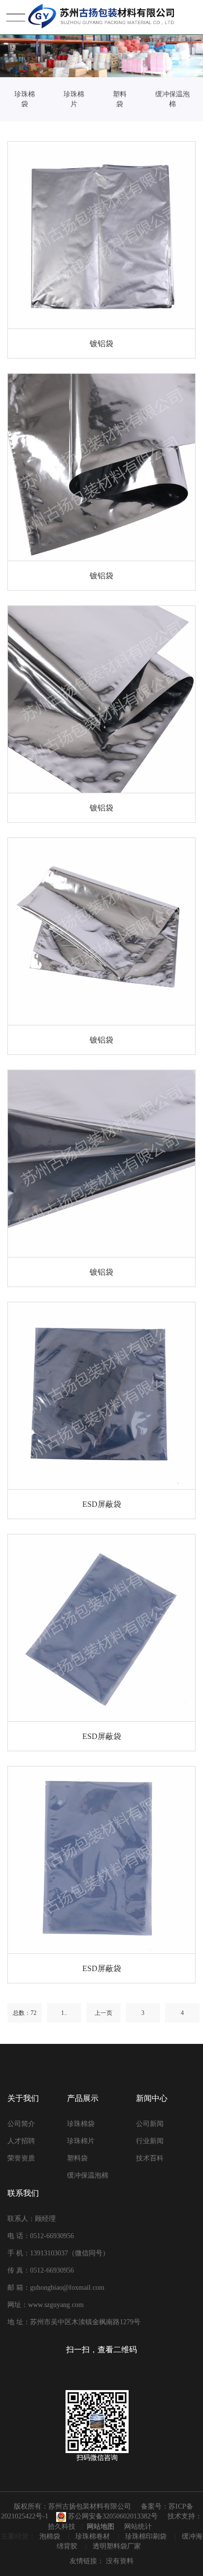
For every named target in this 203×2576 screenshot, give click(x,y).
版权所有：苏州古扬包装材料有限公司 (72, 2506)
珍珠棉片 (74, 99)
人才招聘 (21, 2141)
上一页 (103, 2013)
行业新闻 (150, 2141)
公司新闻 (150, 2124)
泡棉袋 (51, 2536)
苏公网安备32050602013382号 (112, 2516)
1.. (64, 2013)
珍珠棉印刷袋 (147, 2536)
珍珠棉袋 (25, 99)
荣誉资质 (21, 2158)
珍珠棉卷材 (94, 2536)
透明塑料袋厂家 (117, 2546)
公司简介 (21, 2124)
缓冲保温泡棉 (172, 99)
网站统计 (138, 2527)
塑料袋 (120, 99)
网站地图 (101, 2527)
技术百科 (150, 2158)
